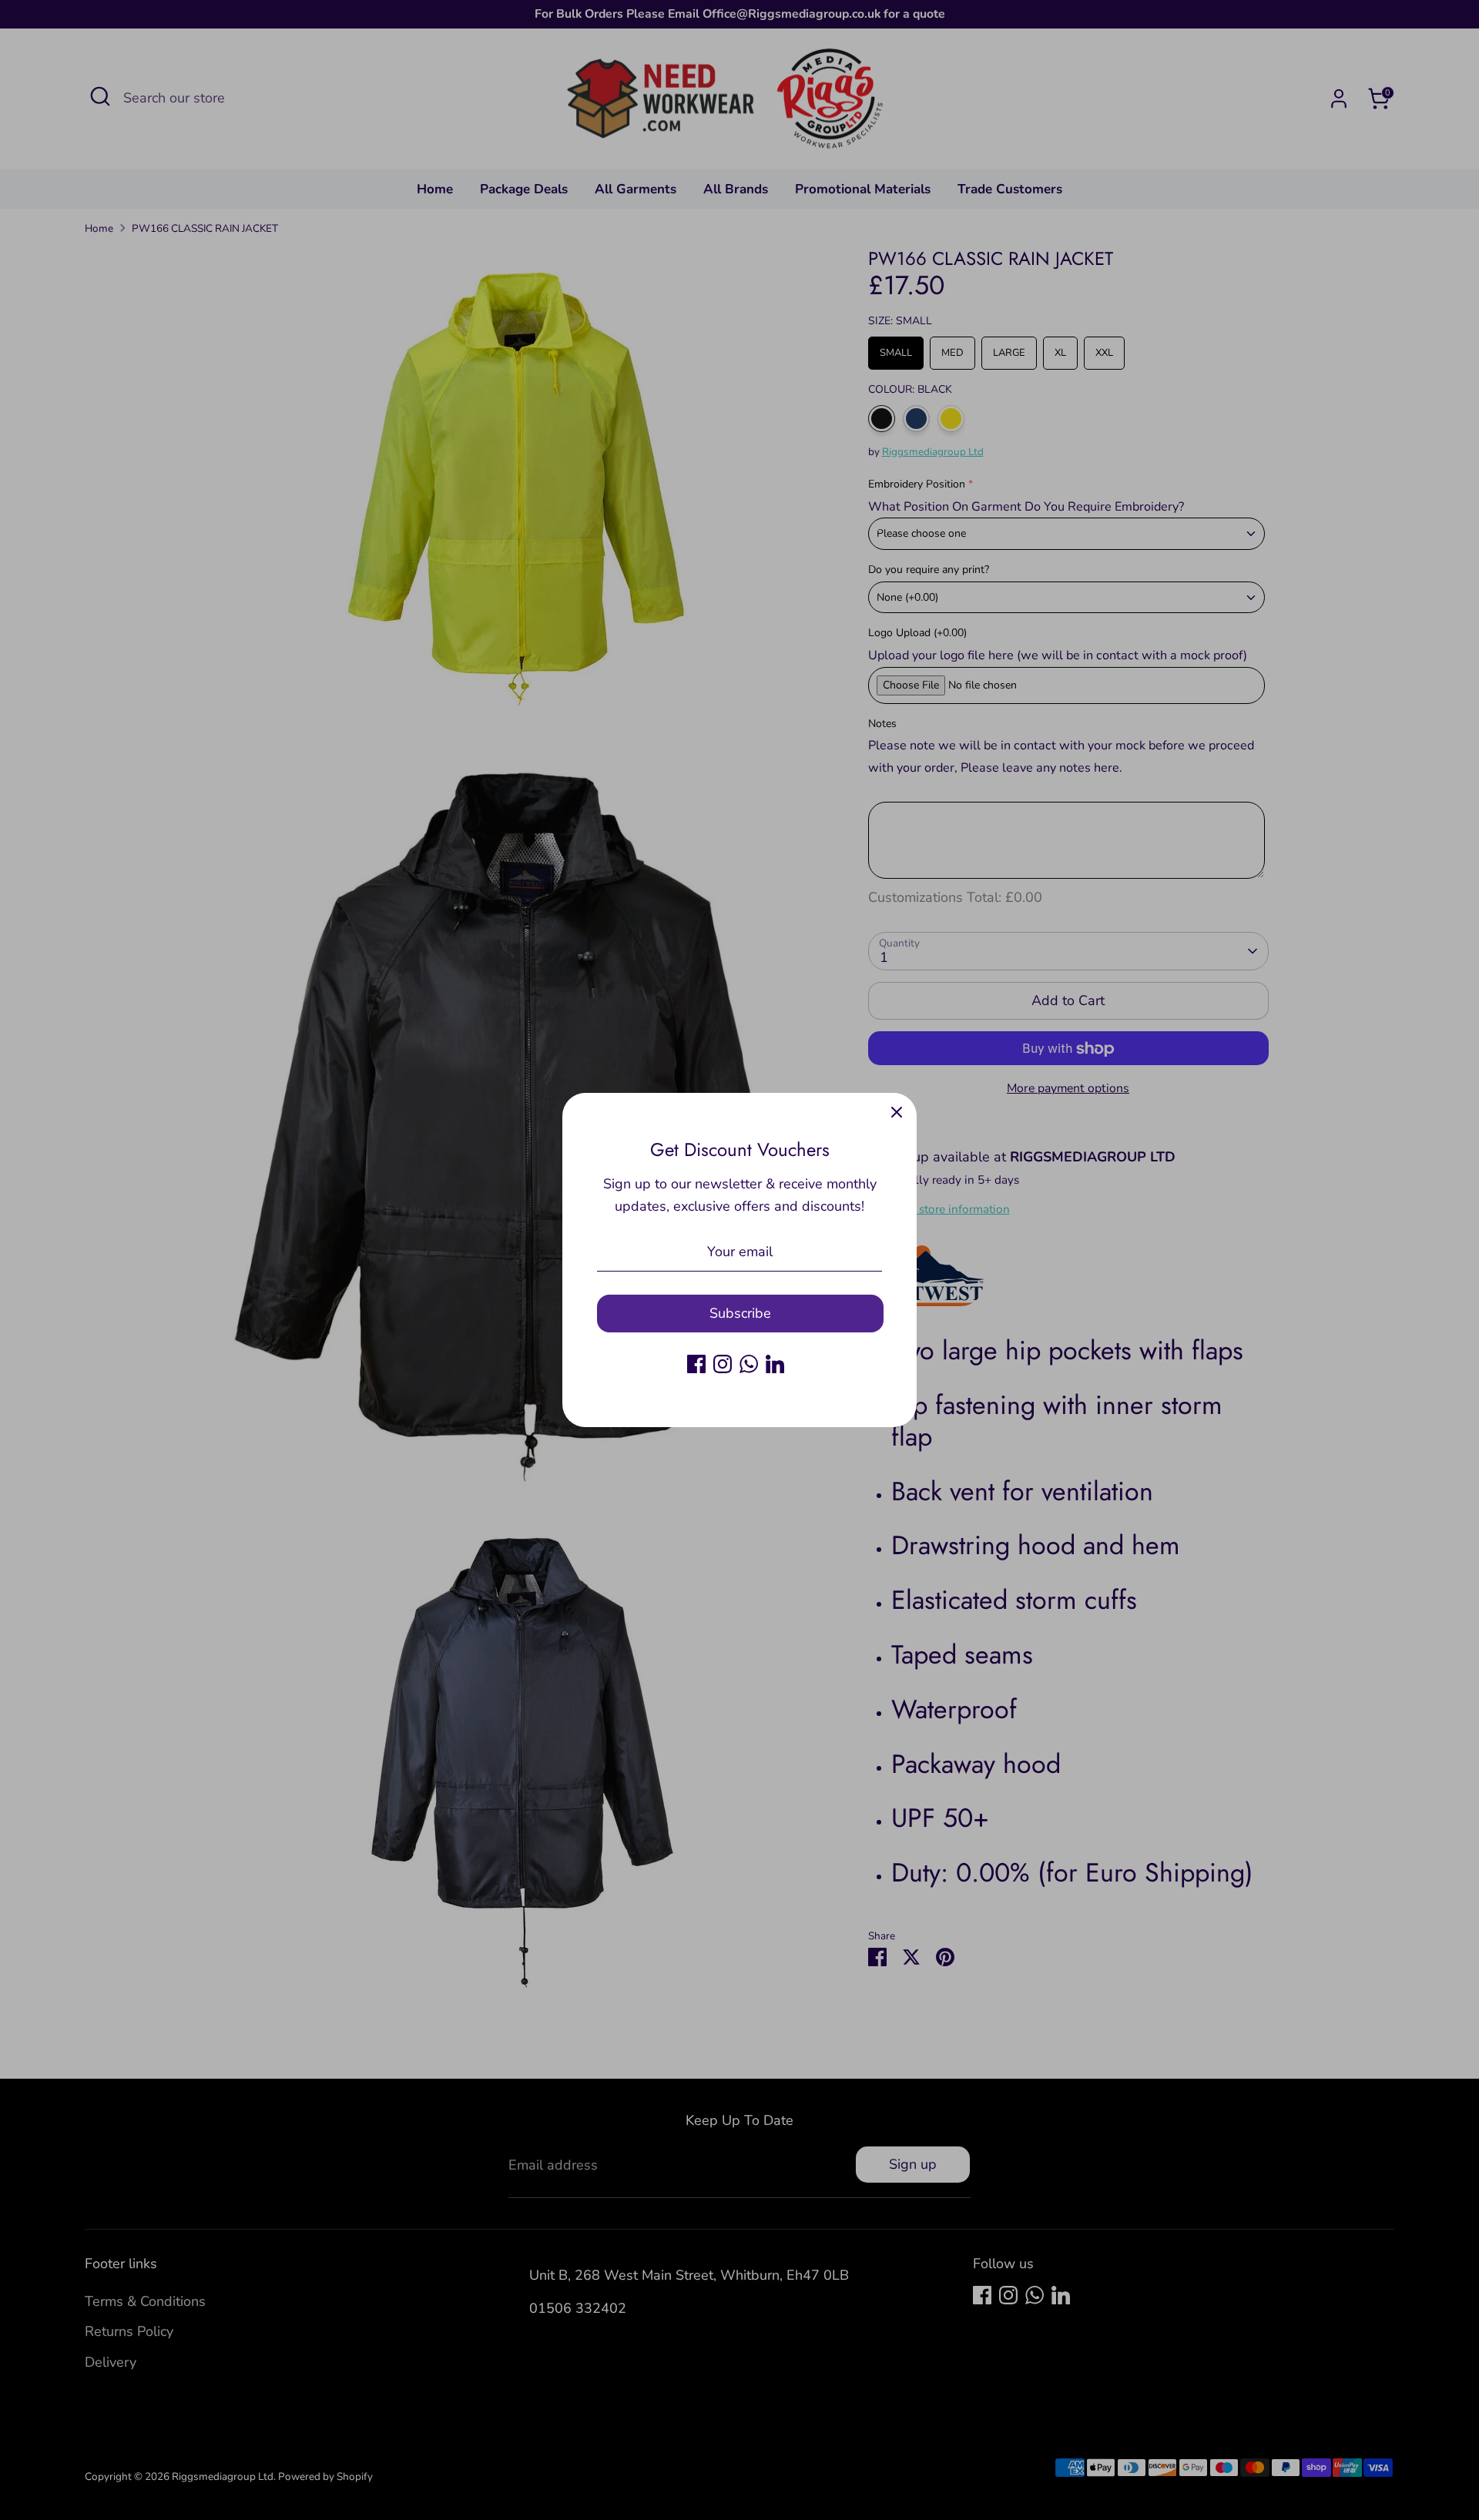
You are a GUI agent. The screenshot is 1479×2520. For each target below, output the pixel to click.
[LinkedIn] (775, 1364)
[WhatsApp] (749, 1364)
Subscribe (740, 1313)
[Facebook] (696, 1364)
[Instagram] (723, 1364)
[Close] (897, 1113)
